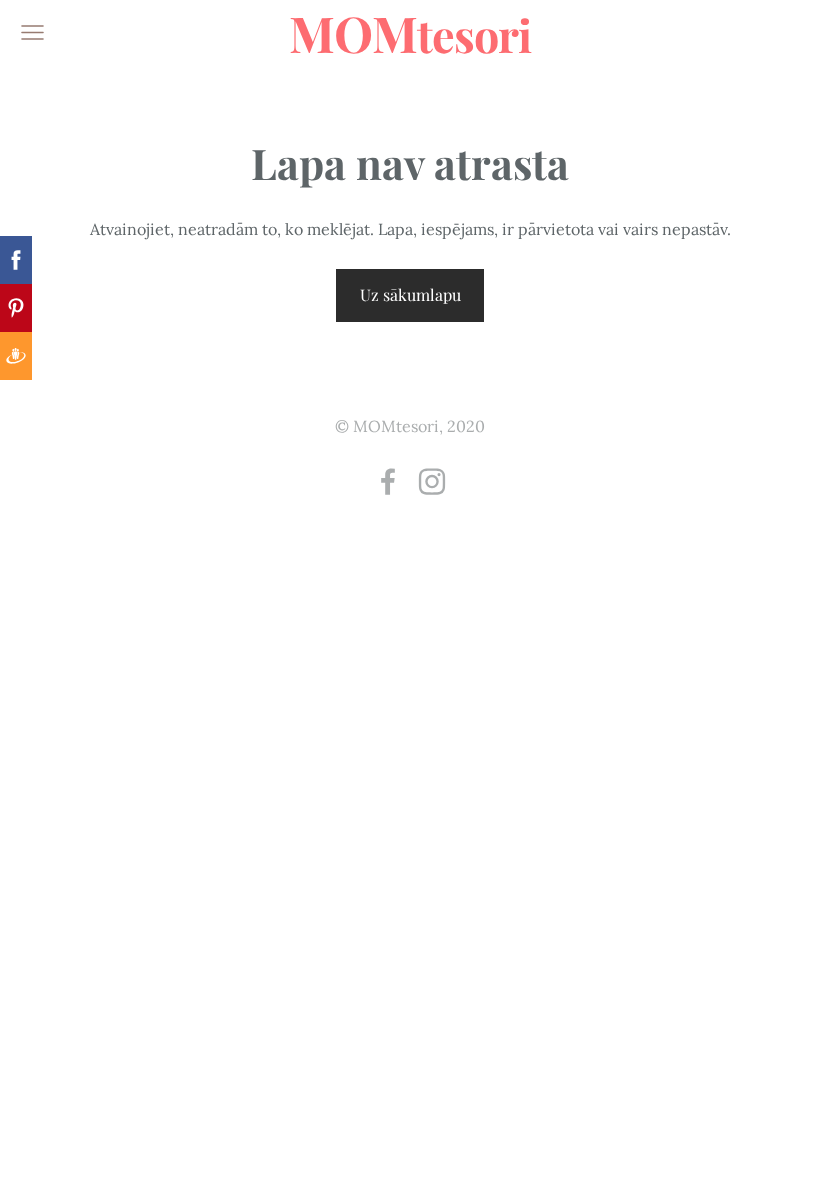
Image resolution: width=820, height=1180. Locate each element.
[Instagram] (432, 481)
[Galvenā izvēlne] (32, 32)
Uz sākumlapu (410, 294)
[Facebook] (388, 481)
